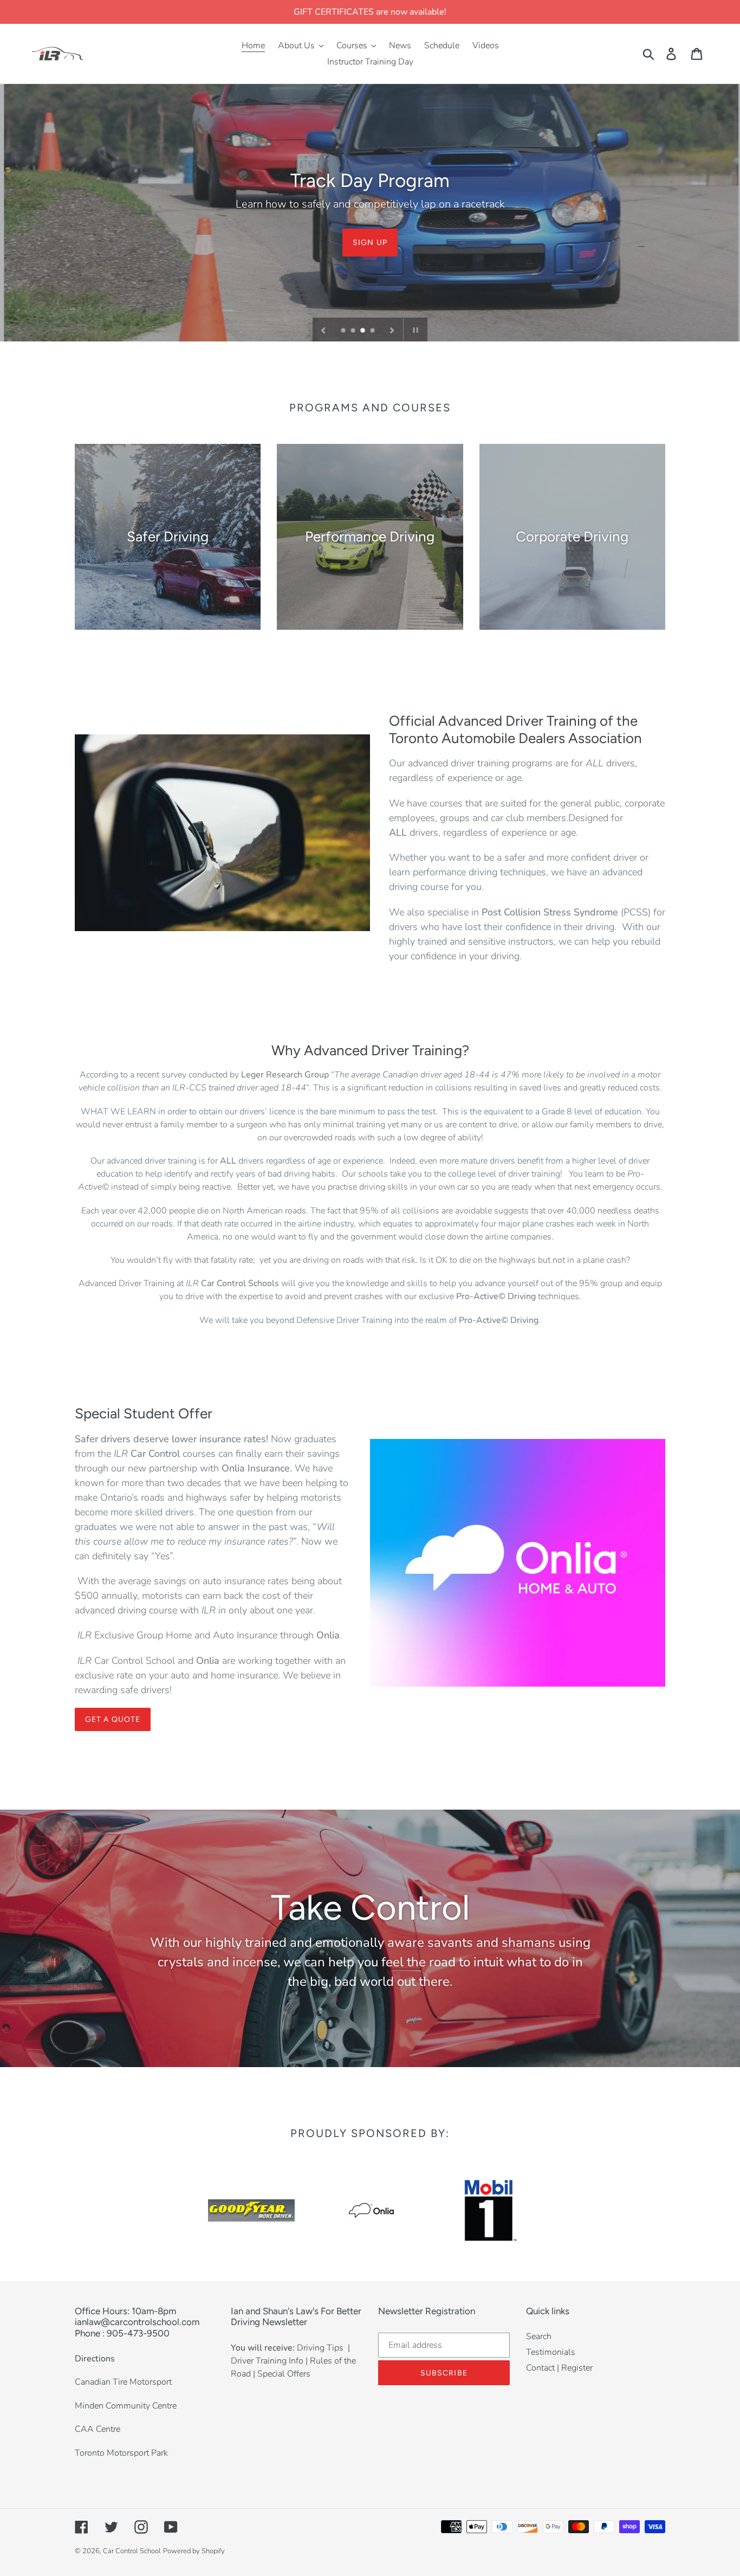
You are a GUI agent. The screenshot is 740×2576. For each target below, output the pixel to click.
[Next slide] (392, 330)
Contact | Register (559, 2368)
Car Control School (132, 2551)
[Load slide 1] (344, 331)
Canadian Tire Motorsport (123, 2382)
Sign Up (370, 242)
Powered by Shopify (194, 2551)
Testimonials (551, 2352)
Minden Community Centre (126, 2406)
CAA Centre (98, 2429)
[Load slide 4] (373, 331)
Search (539, 2336)
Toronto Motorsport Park (121, 2453)
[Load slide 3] (363, 331)
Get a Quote (113, 1719)
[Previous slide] (323, 330)
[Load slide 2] (354, 331)
